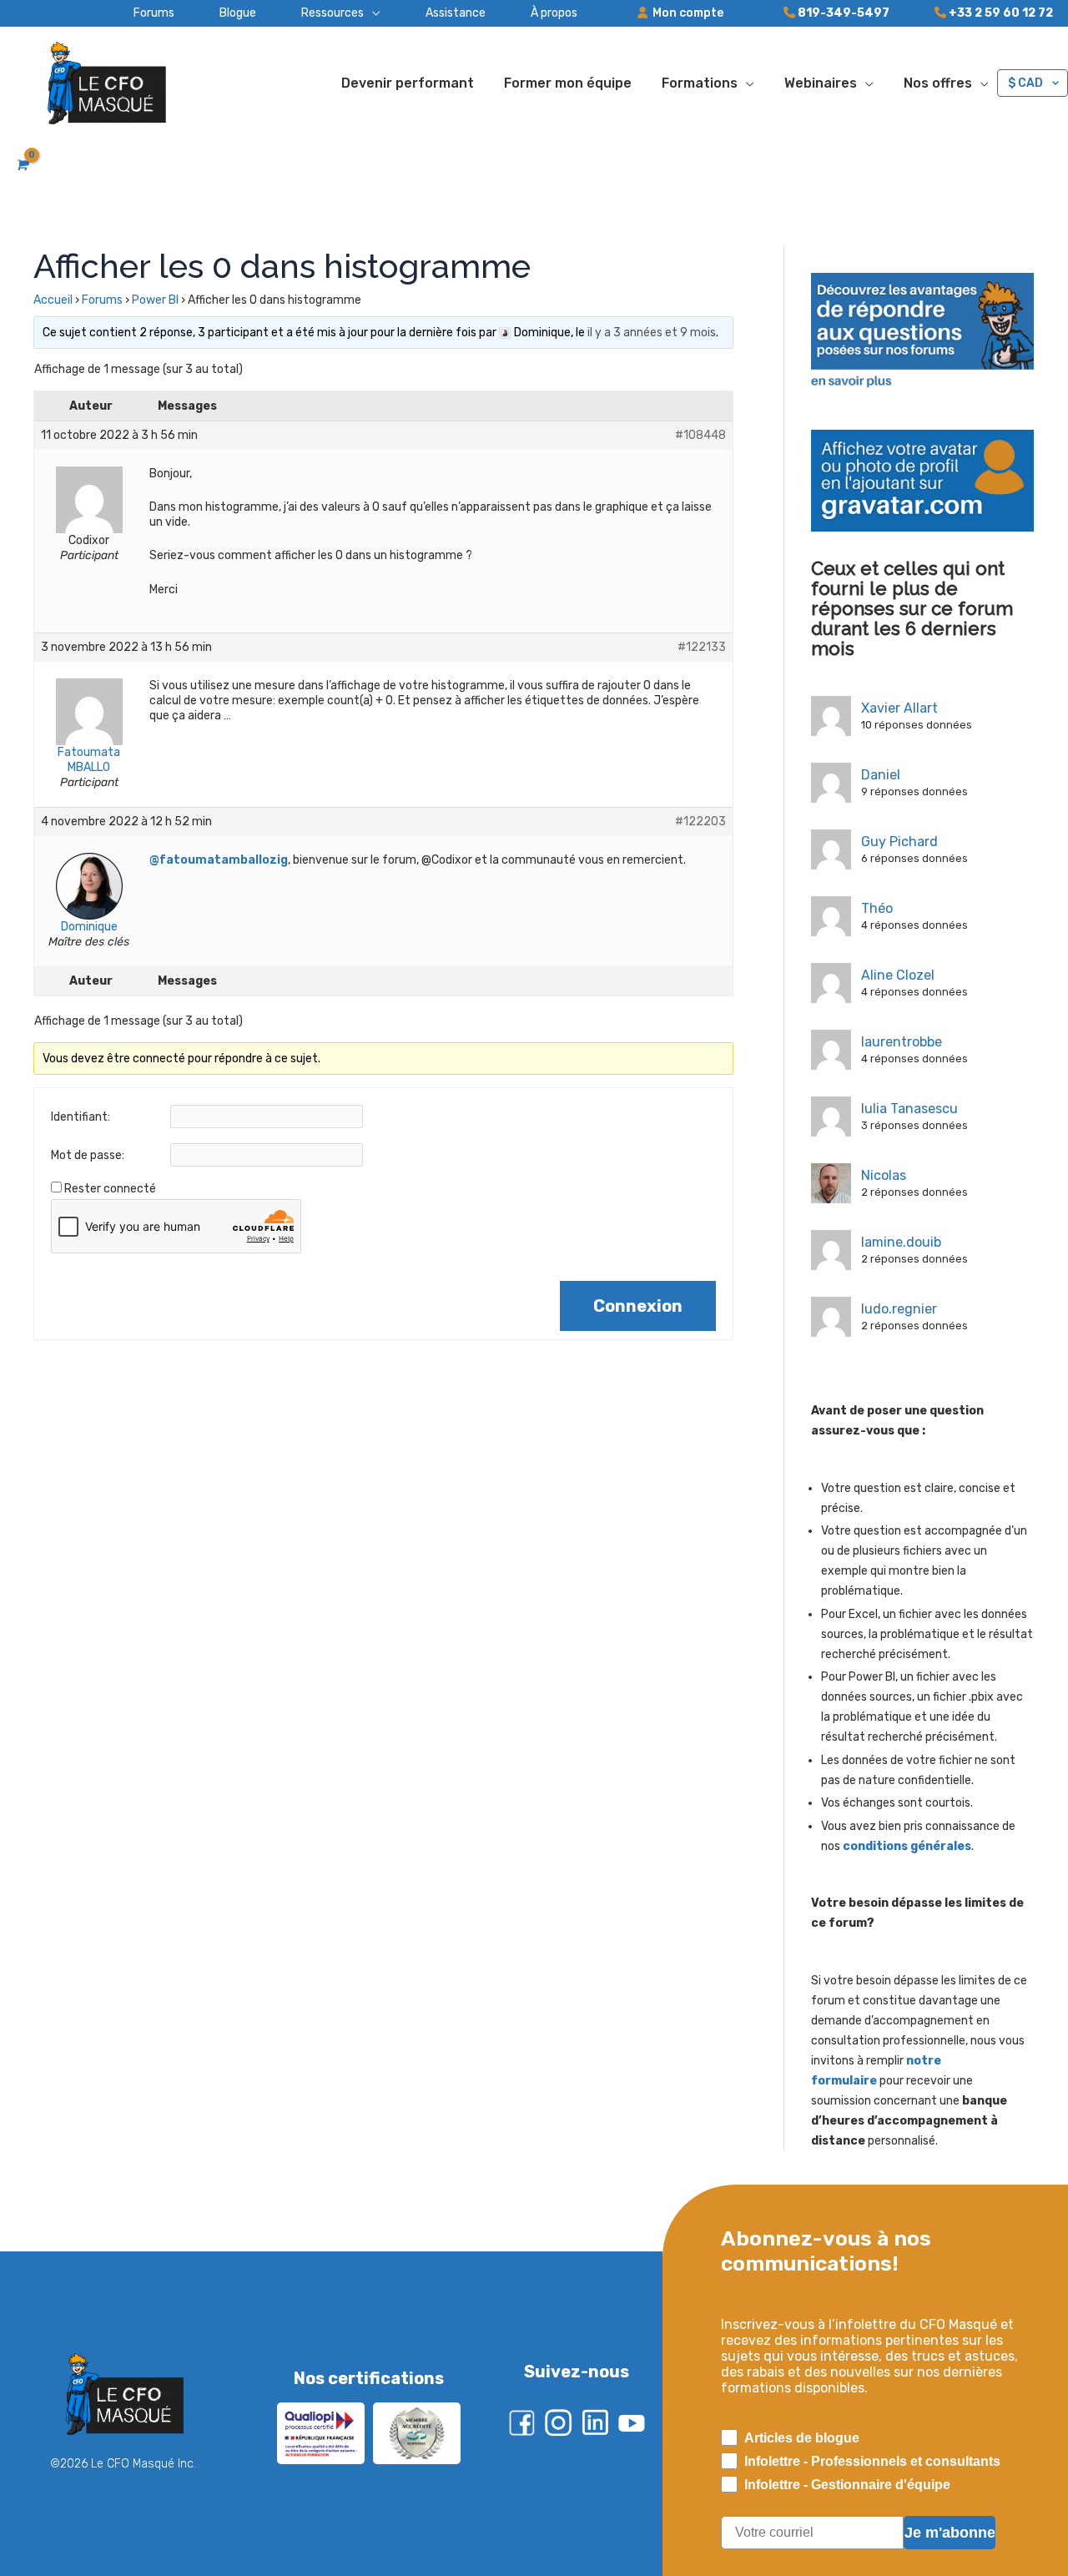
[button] (318, 13)
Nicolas (884, 1175)
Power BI (155, 300)
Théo (877, 908)
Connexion (638, 1306)
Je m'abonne (950, 2533)
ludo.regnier (899, 1309)
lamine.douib (901, 1242)
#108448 (700, 435)
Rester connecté (110, 1189)
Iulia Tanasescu (909, 1109)
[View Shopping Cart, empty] (21, 165)
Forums (102, 300)
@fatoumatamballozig (219, 860)
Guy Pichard (899, 842)
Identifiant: (81, 1117)
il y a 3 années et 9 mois (652, 333)
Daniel (881, 775)
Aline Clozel (898, 975)
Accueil (53, 300)
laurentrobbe (902, 1042)
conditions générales (907, 1846)
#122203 (700, 822)
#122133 (702, 647)
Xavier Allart (899, 708)
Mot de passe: (88, 1155)
